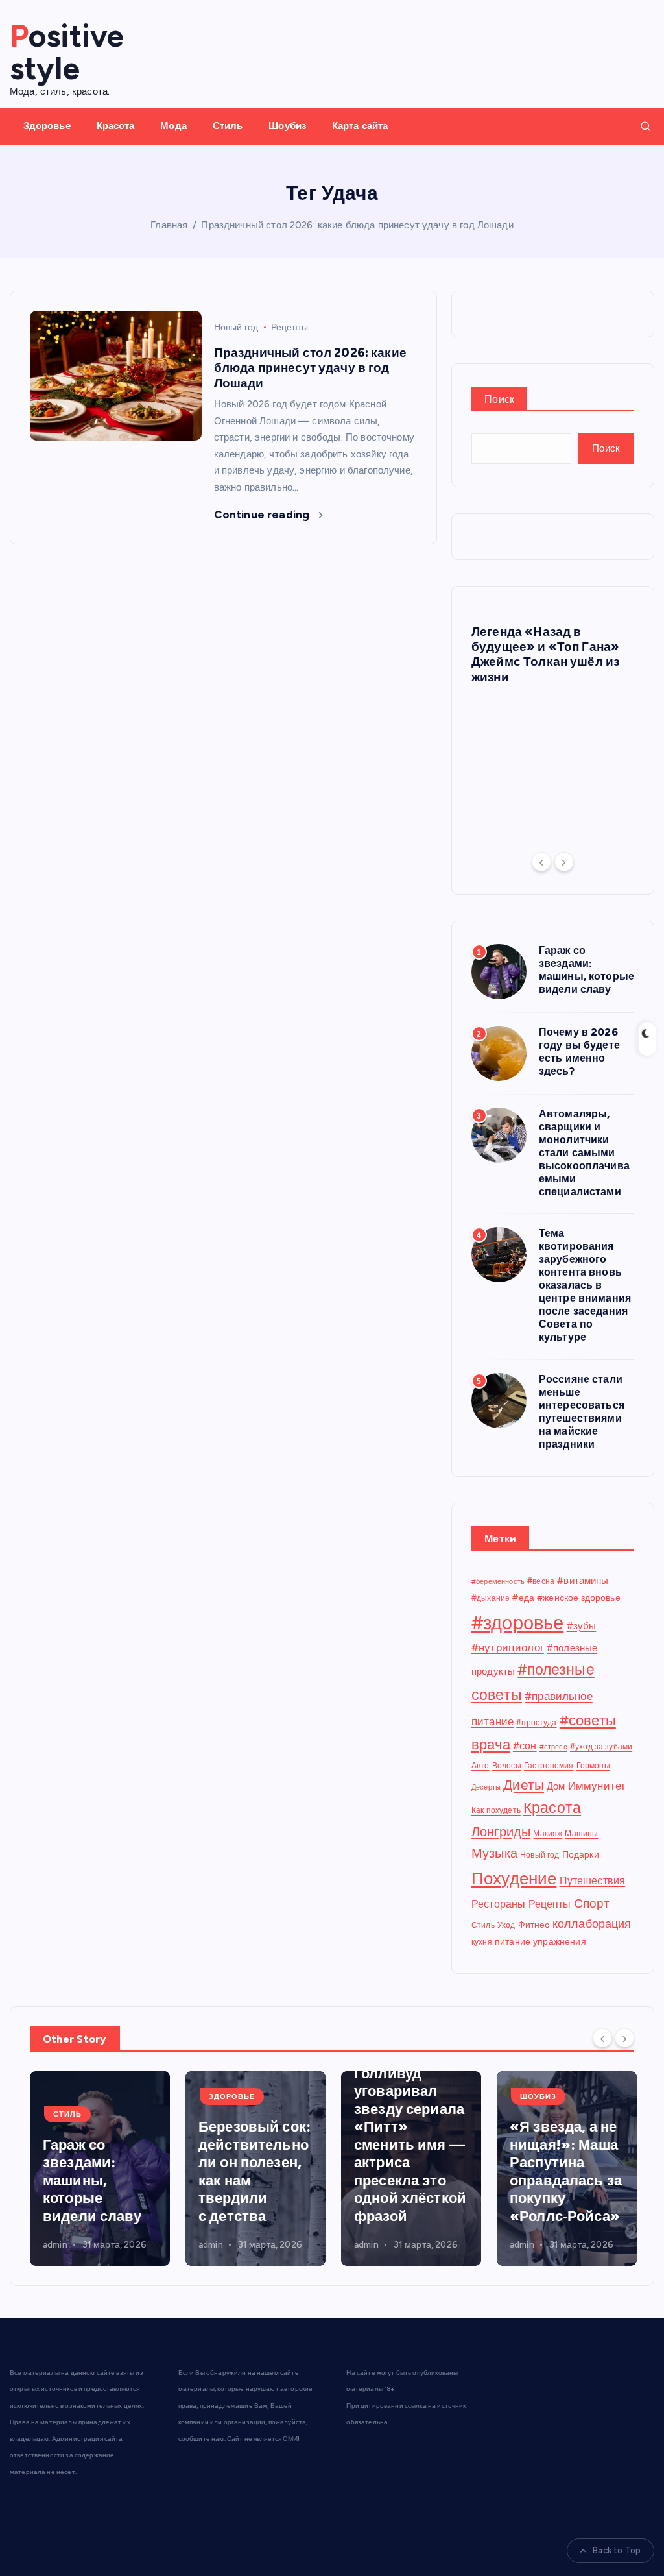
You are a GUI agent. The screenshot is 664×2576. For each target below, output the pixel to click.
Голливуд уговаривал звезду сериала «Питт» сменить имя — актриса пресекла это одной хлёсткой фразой (410, 2145)
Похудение (514, 1878)
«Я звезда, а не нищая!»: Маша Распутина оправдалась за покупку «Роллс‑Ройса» (566, 2171)
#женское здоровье (579, 1598)
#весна (541, 1581)
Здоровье (47, 126)
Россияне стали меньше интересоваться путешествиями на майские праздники (582, 1412)
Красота (116, 126)
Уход (506, 1925)
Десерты (486, 1787)
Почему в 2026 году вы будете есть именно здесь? (579, 1051)
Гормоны (593, 1765)
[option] (553, 651)
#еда (523, 1598)
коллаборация (592, 1924)
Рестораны (498, 1904)
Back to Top (617, 2550)
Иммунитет (597, 1786)
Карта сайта (360, 126)
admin (55, 2245)
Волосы (507, 1765)
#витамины (583, 1581)
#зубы (582, 1626)
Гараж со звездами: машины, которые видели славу (587, 970)
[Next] (564, 862)
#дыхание (491, 1598)
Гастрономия (549, 1765)
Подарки (581, 1854)
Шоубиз (287, 126)
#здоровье (517, 1622)
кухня (482, 1942)
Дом (556, 1786)
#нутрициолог (508, 1647)
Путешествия (593, 1881)
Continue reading (263, 515)
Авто (480, 1765)
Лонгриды (501, 1832)
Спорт (592, 1903)
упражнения (560, 1941)
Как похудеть (496, 1810)
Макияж (548, 1833)
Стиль (228, 126)
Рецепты (290, 327)
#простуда (536, 1722)
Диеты (524, 1785)
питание (513, 1941)
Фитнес (534, 1925)
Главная (169, 225)
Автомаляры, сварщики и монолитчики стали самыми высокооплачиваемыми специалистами (584, 1153)
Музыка (494, 1853)
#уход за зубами (601, 1746)
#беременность (498, 1582)
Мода (173, 126)
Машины (581, 1833)
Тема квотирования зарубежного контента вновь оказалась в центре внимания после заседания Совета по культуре (585, 1285)
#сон (525, 1746)
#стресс (553, 1747)
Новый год (236, 327)
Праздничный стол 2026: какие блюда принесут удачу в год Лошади (357, 225)
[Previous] (541, 862)
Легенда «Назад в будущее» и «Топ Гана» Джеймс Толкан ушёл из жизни (545, 654)
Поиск (499, 399)
